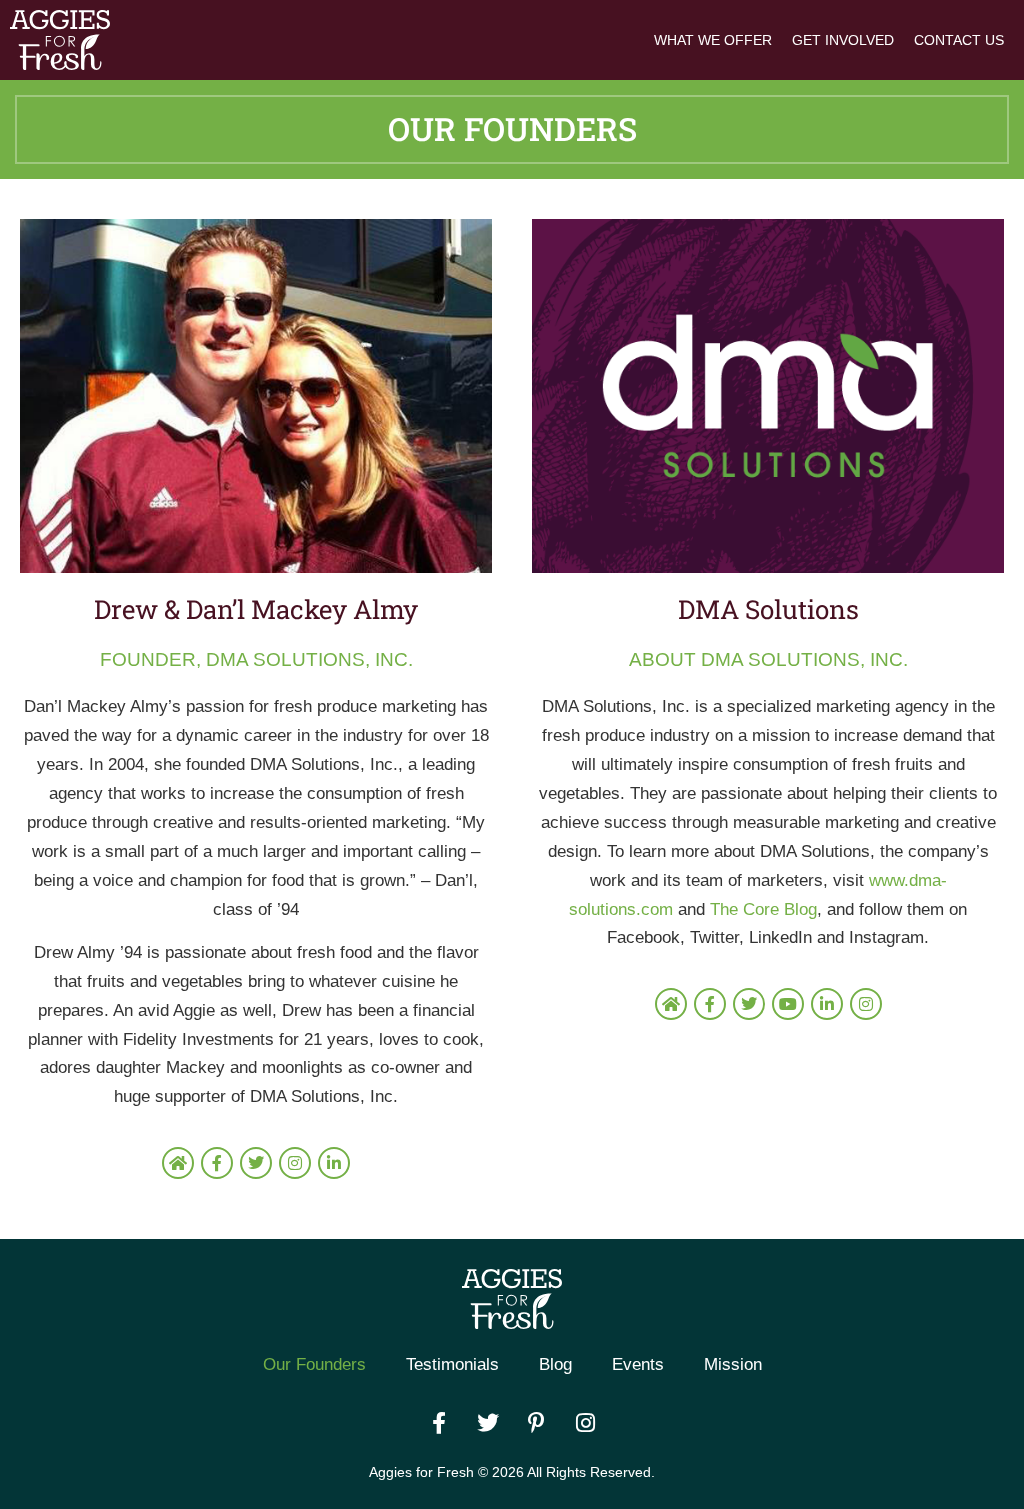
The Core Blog (763, 909)
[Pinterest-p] (537, 1423)
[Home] (178, 1163)
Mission (733, 1364)
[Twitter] (256, 1163)
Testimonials (452, 1364)
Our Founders (314, 1364)
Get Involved (843, 40)
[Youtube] (788, 1004)
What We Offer (713, 40)
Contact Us (959, 40)
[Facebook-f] (217, 1163)
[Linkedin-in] (334, 1163)
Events (638, 1364)
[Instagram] (295, 1163)
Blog (555, 1364)
